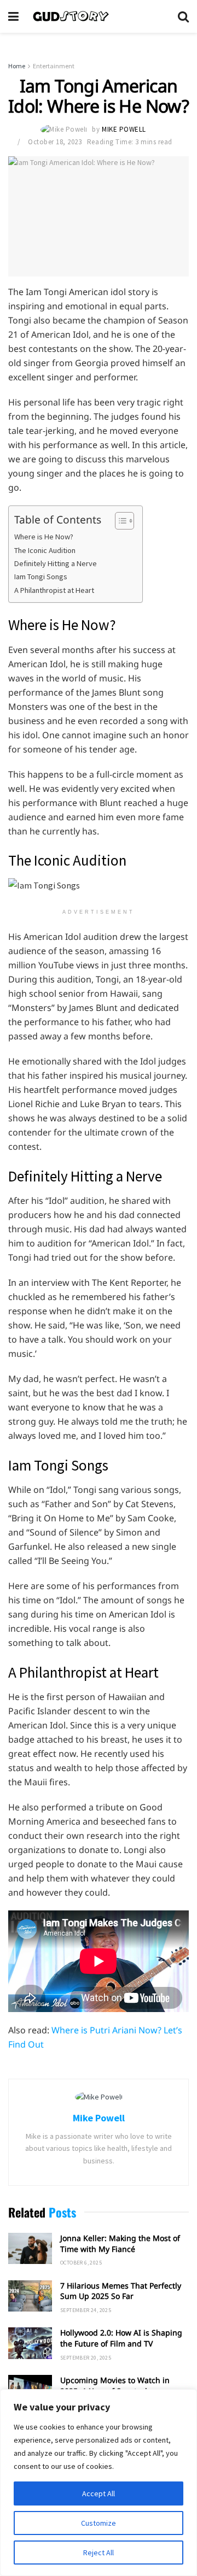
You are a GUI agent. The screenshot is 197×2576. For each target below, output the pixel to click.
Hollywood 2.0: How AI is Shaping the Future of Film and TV (121, 2338)
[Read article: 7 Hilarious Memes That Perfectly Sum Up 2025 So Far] (30, 2296)
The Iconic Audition (45, 550)
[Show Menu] (13, 16)
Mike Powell (124, 129)
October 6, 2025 (81, 2263)
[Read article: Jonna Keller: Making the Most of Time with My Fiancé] (30, 2248)
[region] (99, 2483)
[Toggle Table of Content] (119, 521)
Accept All (99, 2493)
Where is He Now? (44, 537)
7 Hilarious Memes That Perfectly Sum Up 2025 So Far (121, 2291)
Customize (99, 2523)
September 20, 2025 (86, 2358)
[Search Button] (183, 16)
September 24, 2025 (86, 2310)
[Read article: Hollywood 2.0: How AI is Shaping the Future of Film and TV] (30, 2343)
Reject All (99, 2553)
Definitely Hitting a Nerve (56, 563)
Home (17, 66)
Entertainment (54, 66)
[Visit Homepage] (98, 16)
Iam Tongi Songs (41, 577)
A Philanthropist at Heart (54, 590)
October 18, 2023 (55, 142)
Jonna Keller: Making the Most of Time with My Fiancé (120, 2243)
